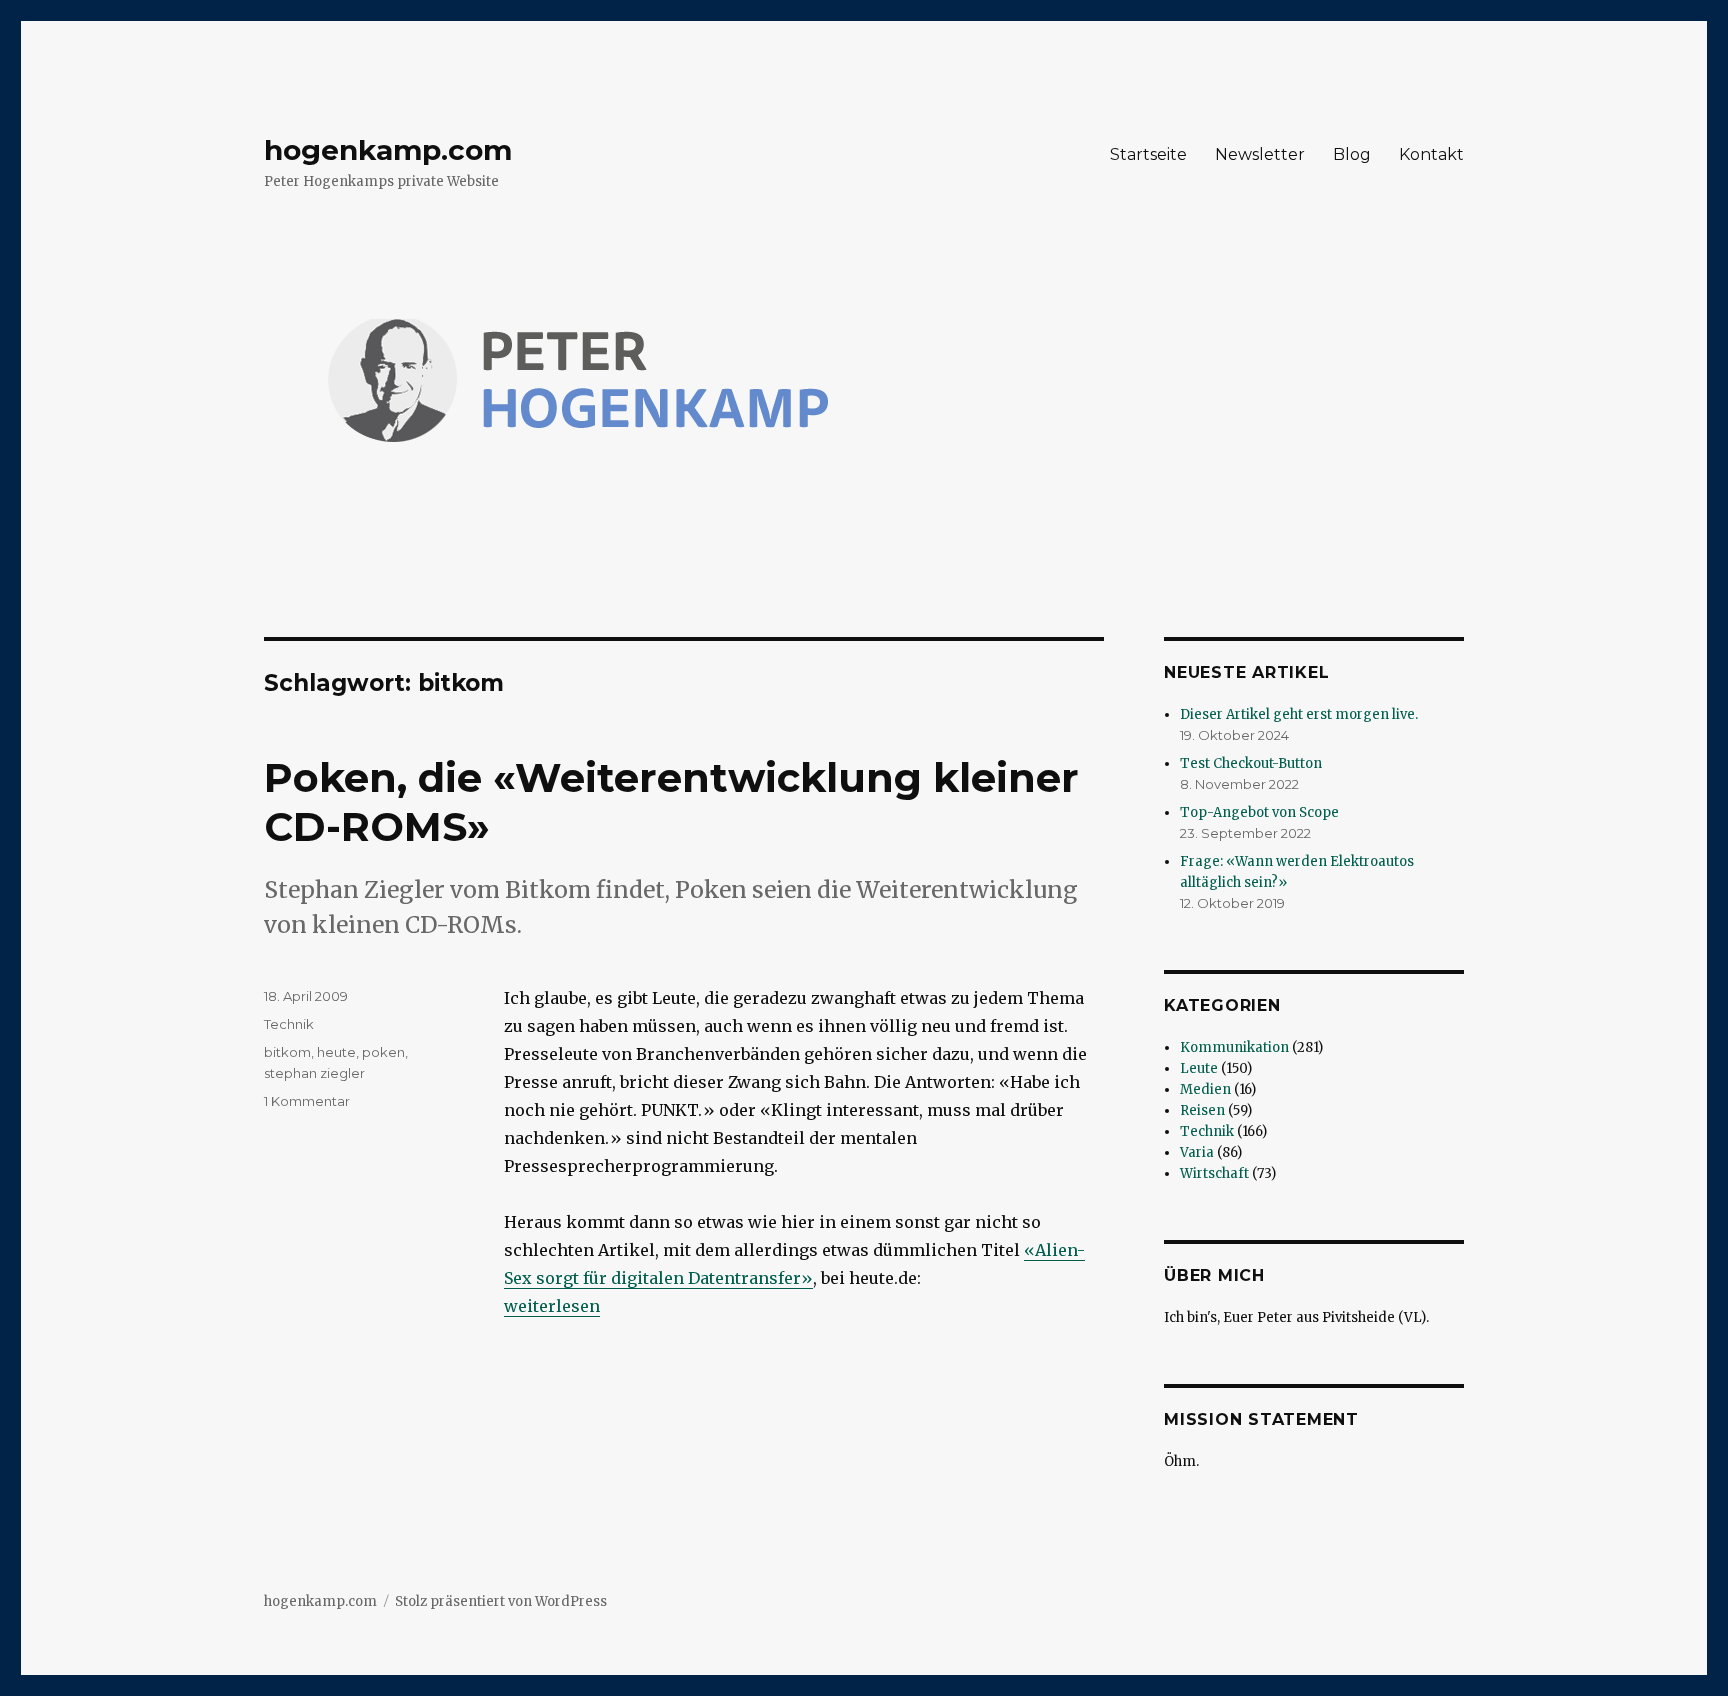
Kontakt (1431, 154)
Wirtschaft (1214, 1173)
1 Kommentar (307, 1101)
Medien (1205, 1089)
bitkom (287, 1052)
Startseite (1148, 154)
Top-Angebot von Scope (1259, 812)
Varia (1197, 1152)
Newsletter (1260, 154)
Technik (289, 1024)
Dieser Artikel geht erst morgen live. (1299, 714)
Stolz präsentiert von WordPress (501, 1601)
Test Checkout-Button (1251, 763)
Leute (1199, 1068)
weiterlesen (552, 1306)
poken (383, 1052)
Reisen (1202, 1110)
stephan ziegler (314, 1073)
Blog (1352, 154)
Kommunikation (1234, 1047)
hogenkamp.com (388, 150)
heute (336, 1052)
